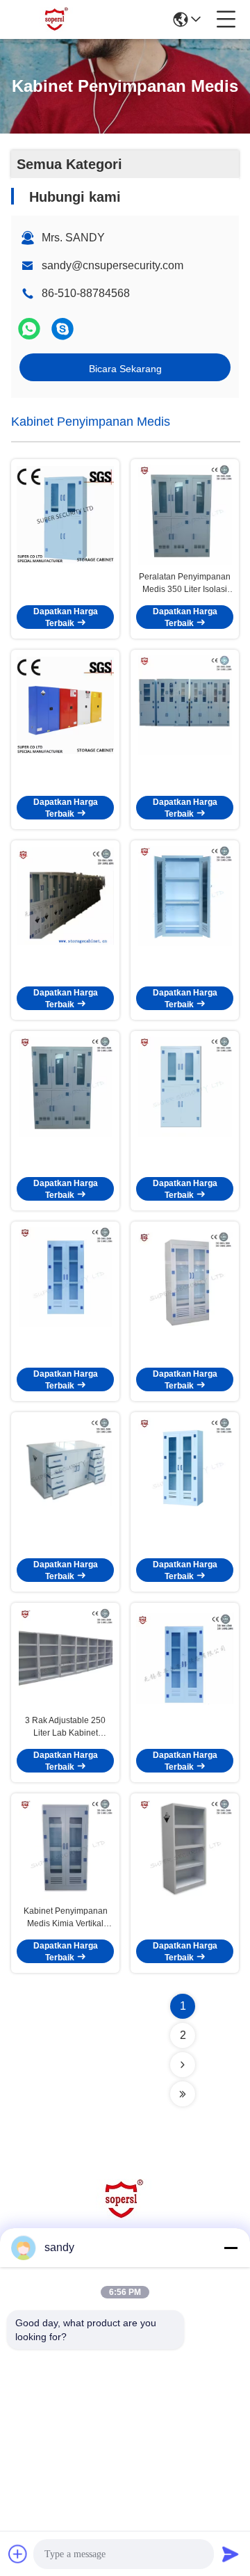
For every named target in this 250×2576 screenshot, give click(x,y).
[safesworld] (62, 329)
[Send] (231, 2554)
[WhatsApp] (29, 329)
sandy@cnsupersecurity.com (112, 265)
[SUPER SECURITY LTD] (57, 19)
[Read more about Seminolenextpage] (183, 2065)
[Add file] (18, 2554)
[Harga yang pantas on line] (65, 515)
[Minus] (231, 2248)
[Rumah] (125, 2217)
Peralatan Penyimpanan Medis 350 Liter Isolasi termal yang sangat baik (185, 584)
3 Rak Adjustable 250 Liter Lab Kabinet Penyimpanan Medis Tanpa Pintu (65, 1727)
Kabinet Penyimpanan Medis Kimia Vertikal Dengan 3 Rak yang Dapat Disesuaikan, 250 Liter (66, 1918)
